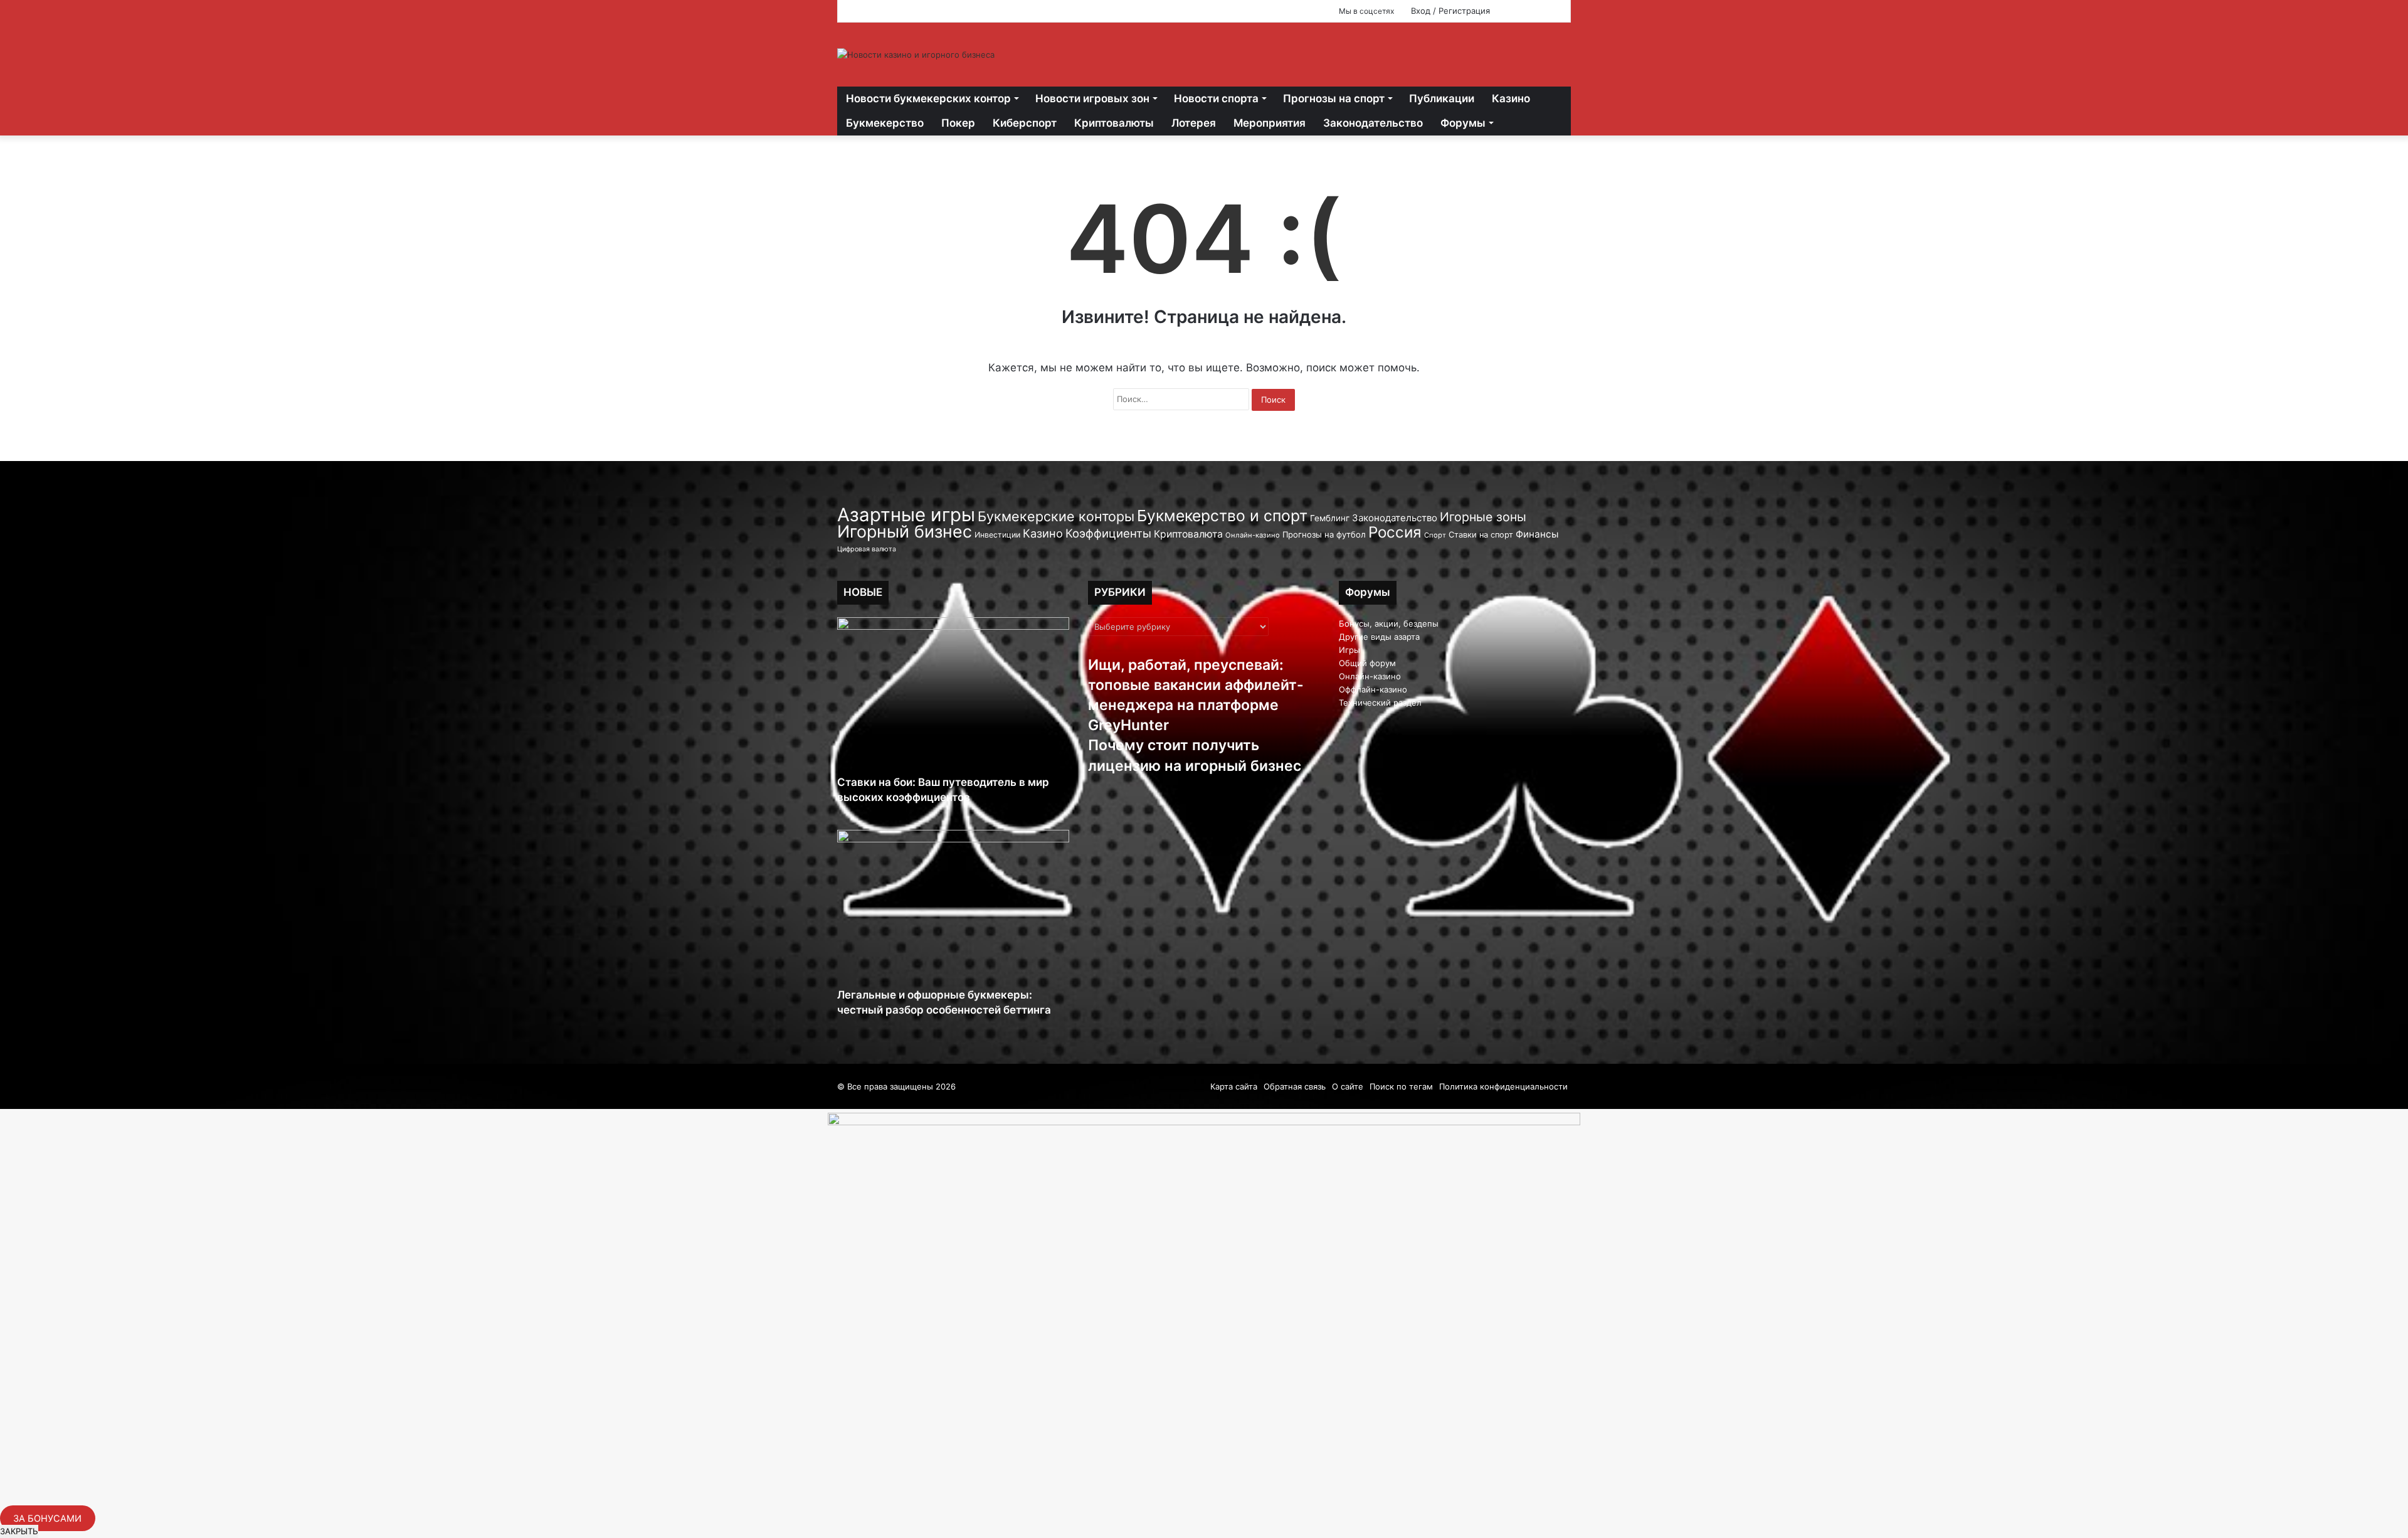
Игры (1349, 650)
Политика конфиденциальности (1503, 1086)
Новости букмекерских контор (928, 98)
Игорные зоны (1483, 517)
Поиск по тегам (1401, 1086)
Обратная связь (1295, 1086)
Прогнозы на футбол (1324, 534)
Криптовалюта (1188, 534)
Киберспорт (1025, 123)
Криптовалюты (1114, 123)
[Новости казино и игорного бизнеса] (916, 55)
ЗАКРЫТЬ (19, 1531)
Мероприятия (1270, 123)
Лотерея (1194, 123)
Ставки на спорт (1481, 535)
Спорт (1435, 535)
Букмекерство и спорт (1222, 516)
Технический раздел (1380, 703)
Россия (1395, 532)
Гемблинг (1330, 518)
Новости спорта (1216, 98)
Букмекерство (885, 123)
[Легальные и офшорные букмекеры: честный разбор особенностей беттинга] (953, 909)
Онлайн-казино (1253, 535)
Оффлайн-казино (1373, 689)
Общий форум (1367, 663)
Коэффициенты (1108, 533)
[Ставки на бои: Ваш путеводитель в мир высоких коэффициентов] (953, 696)
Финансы (1537, 534)
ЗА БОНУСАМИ (47, 1518)
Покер (958, 123)
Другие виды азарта (1379, 637)
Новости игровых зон (1092, 98)
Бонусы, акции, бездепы (1389, 623)
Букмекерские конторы (1056, 516)
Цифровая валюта (867, 549)
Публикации (1442, 98)
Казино (1511, 98)
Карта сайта (1234, 1086)
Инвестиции (997, 535)
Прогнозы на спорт (1334, 98)
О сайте (1348, 1086)
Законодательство (1373, 123)
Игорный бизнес (905, 531)
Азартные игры (906, 515)
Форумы (1463, 123)
